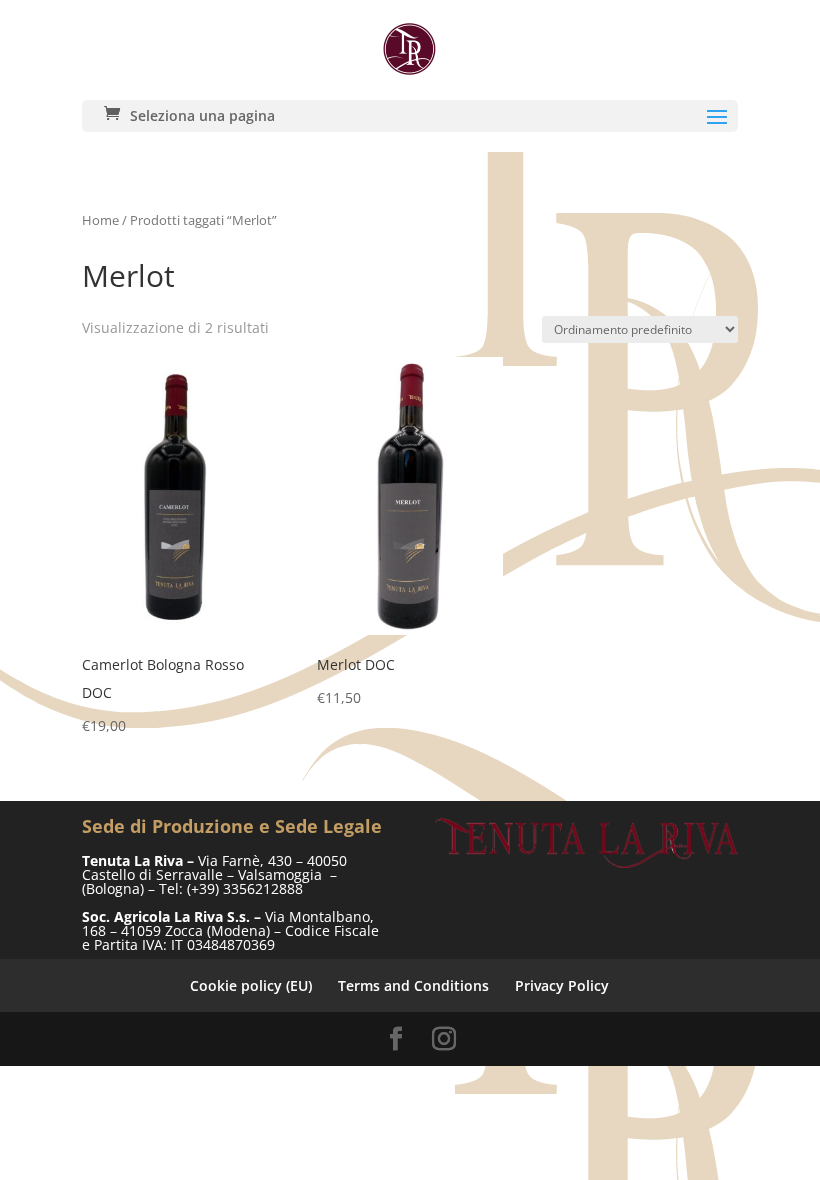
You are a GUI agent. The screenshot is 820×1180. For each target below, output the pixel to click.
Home (100, 220)
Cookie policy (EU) (251, 985)
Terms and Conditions (413, 985)
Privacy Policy (562, 985)
